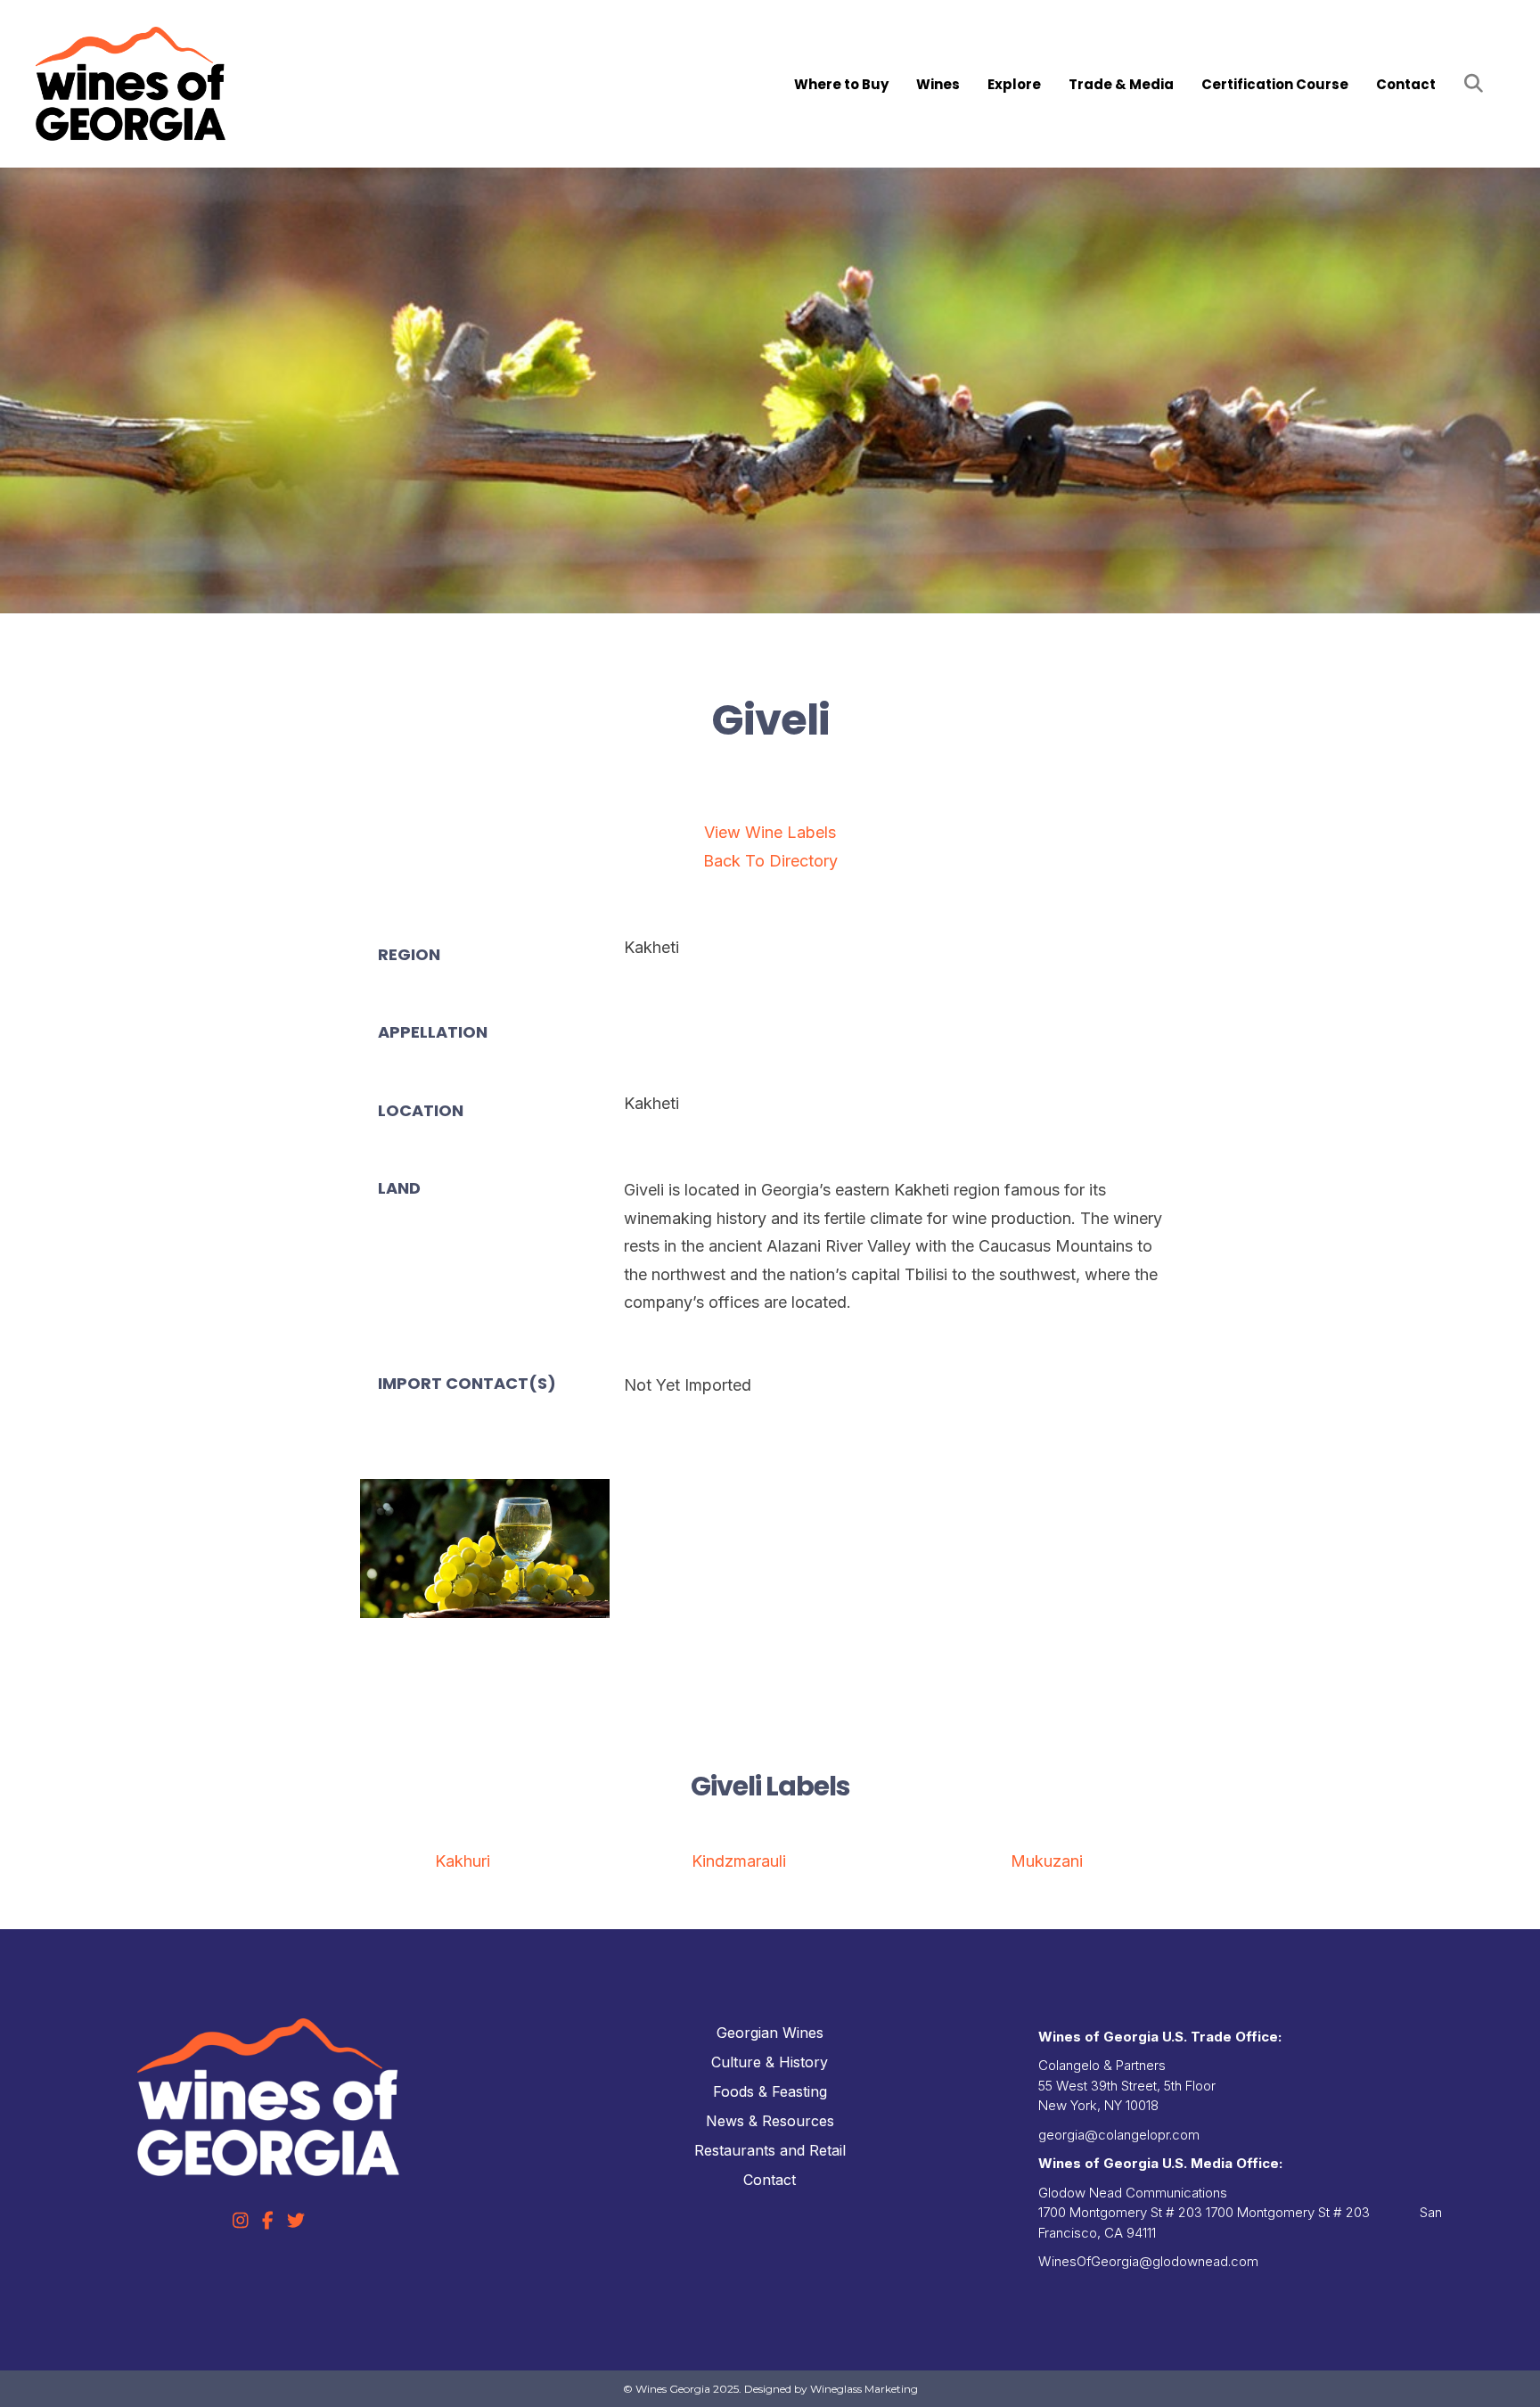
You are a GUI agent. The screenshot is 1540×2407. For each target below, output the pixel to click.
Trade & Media (1121, 84)
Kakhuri (463, 1861)
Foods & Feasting (770, 2091)
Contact (1406, 84)
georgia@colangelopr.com (1119, 2135)
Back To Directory (770, 861)
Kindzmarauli (739, 1861)
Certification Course (1275, 84)
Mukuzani (1047, 1861)
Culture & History (770, 2062)
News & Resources (770, 2121)
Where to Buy (841, 84)
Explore (1014, 84)
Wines (938, 84)
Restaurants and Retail (770, 2150)
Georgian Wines (770, 2033)
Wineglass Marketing (864, 2389)
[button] (1477, 84)
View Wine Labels (770, 832)
